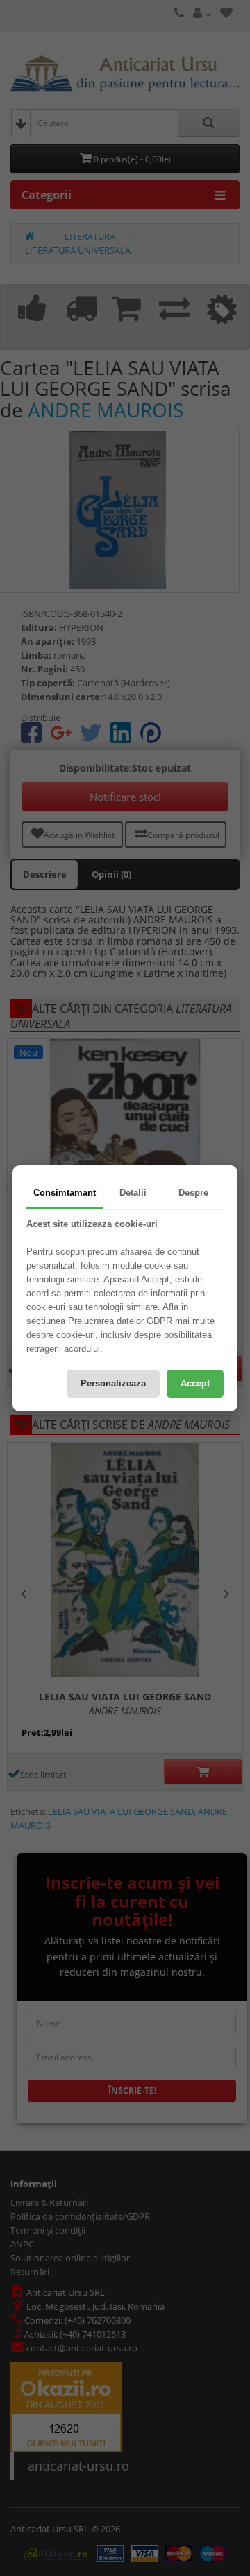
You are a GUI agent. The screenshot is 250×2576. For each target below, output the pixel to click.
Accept (195, 1383)
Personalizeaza (113, 1383)
